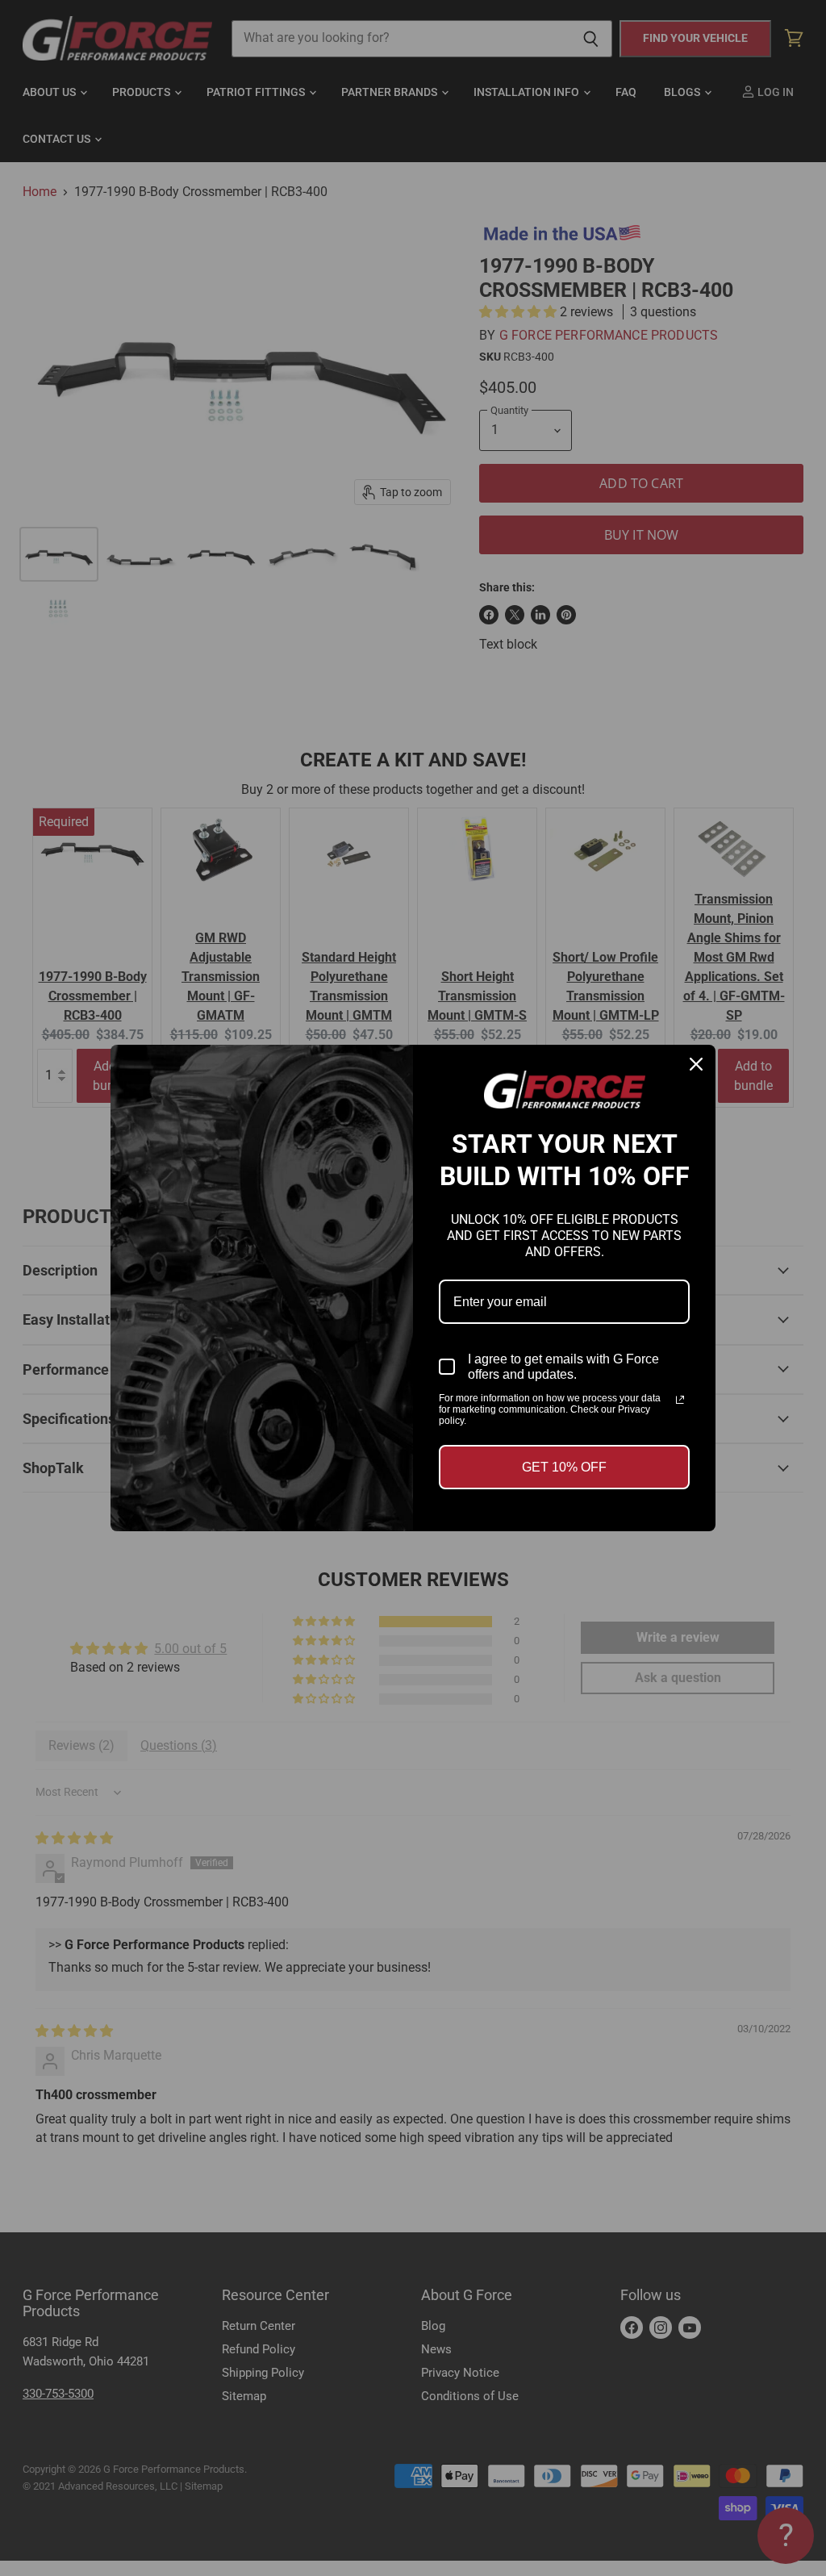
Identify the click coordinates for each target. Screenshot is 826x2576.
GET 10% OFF (564, 1467)
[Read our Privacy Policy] (680, 1400)
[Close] (696, 1064)
